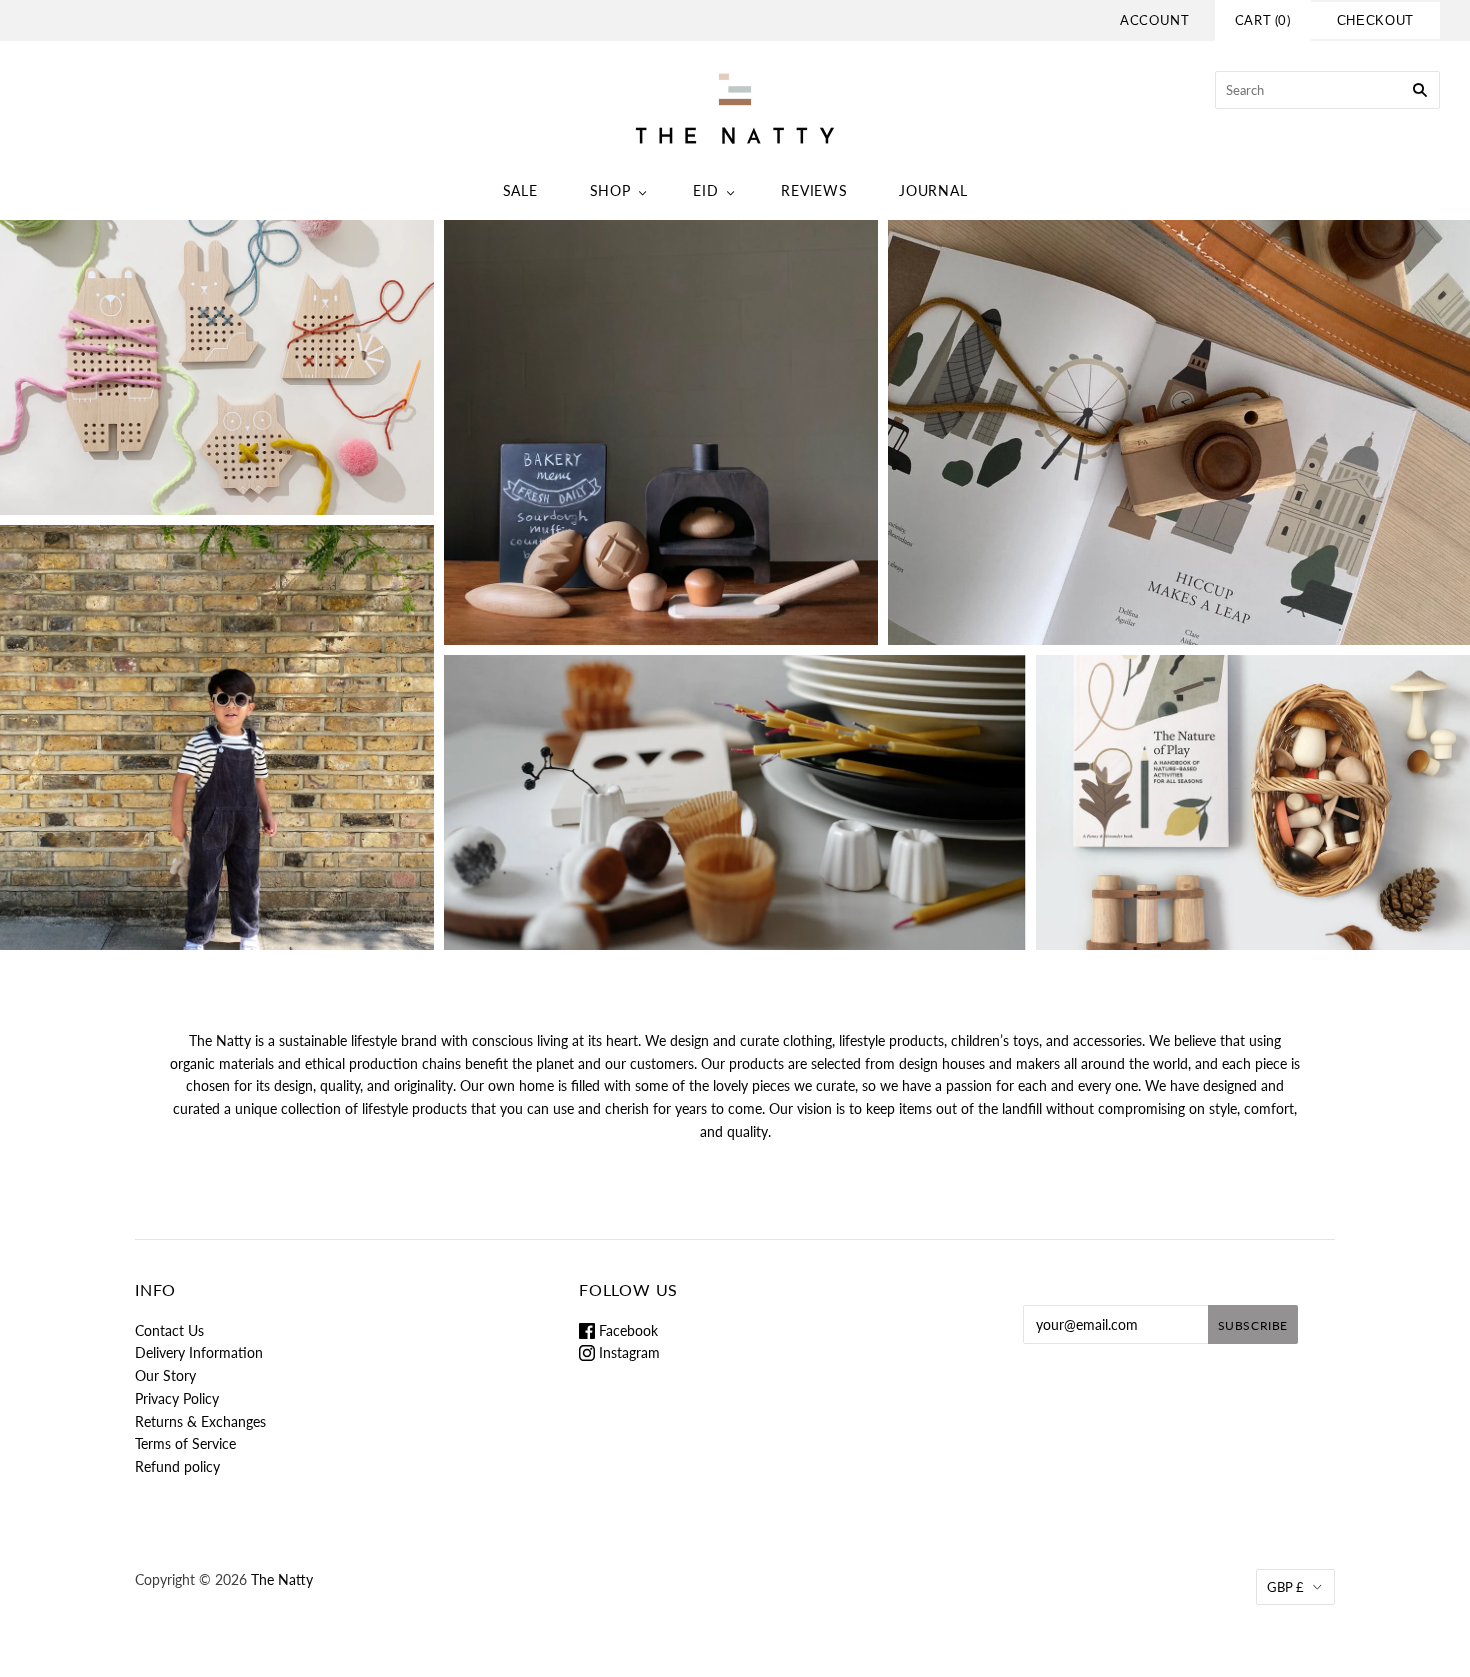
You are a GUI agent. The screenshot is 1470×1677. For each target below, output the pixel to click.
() (1263, 20)
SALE (520, 190)
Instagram (627, 1352)
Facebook (626, 1330)
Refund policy (177, 1466)
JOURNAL (933, 190)
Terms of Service (185, 1443)
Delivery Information (199, 1352)
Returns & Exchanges (200, 1421)
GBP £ (1285, 1587)
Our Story (165, 1375)
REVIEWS (814, 190)
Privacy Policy (177, 1398)
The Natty (282, 1579)
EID (705, 190)
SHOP (610, 190)
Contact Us (169, 1330)
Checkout (1375, 20)
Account (1155, 20)
